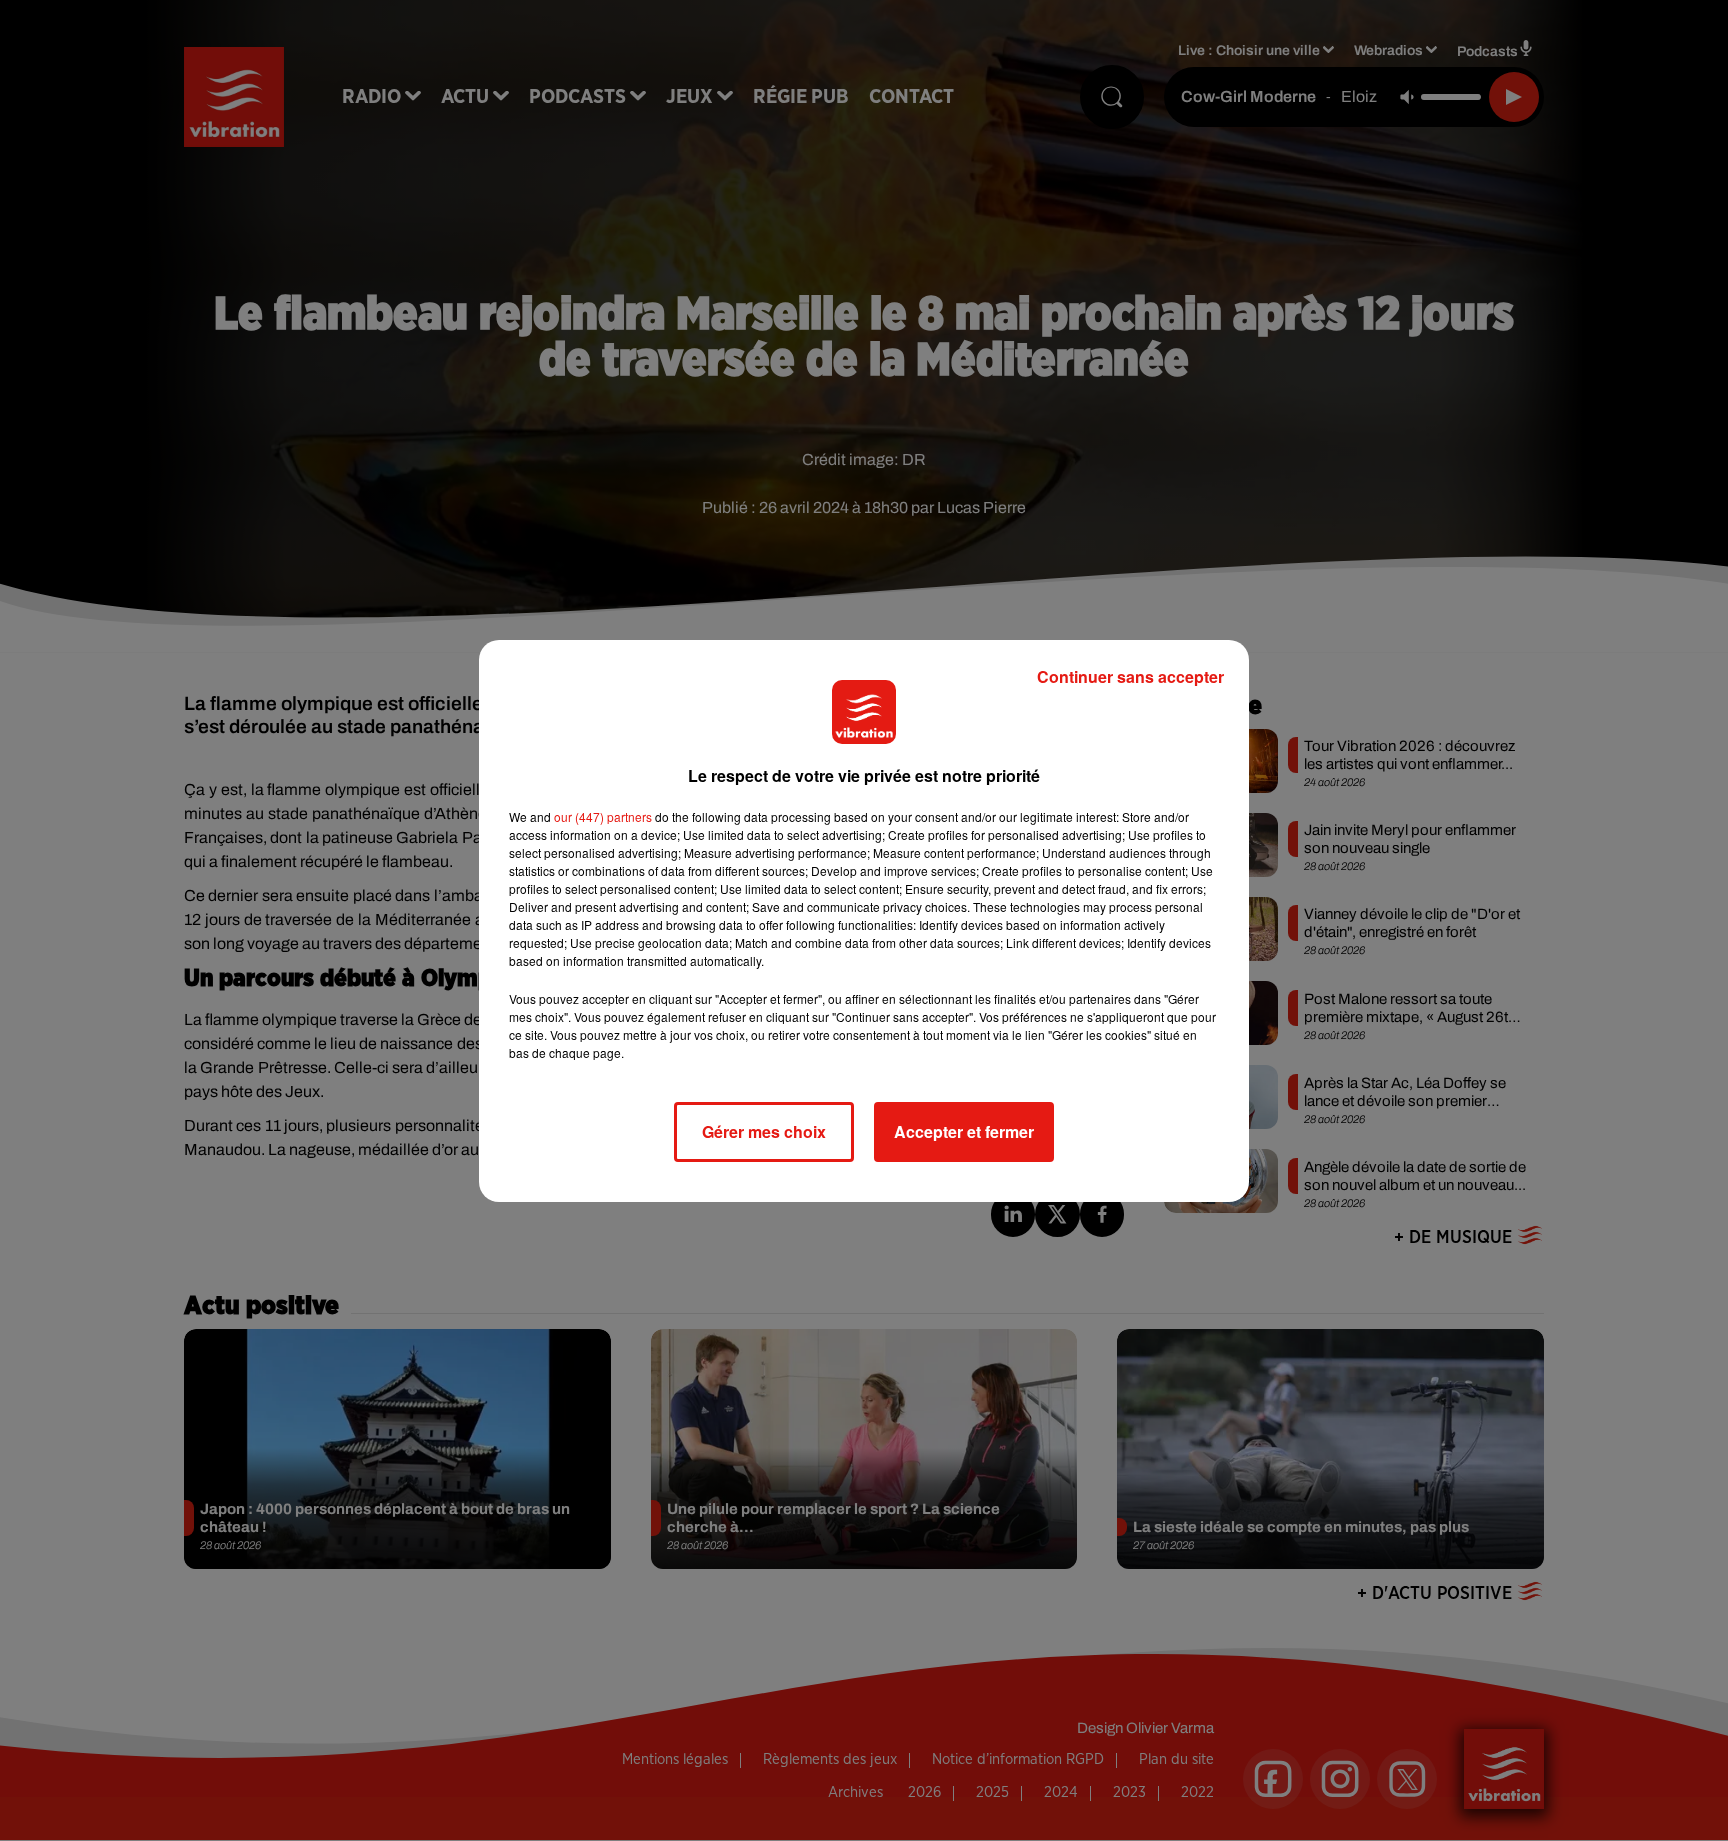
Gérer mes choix (764, 1131)
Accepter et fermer (964, 1131)
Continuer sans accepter (1130, 676)
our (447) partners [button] (603, 816)
